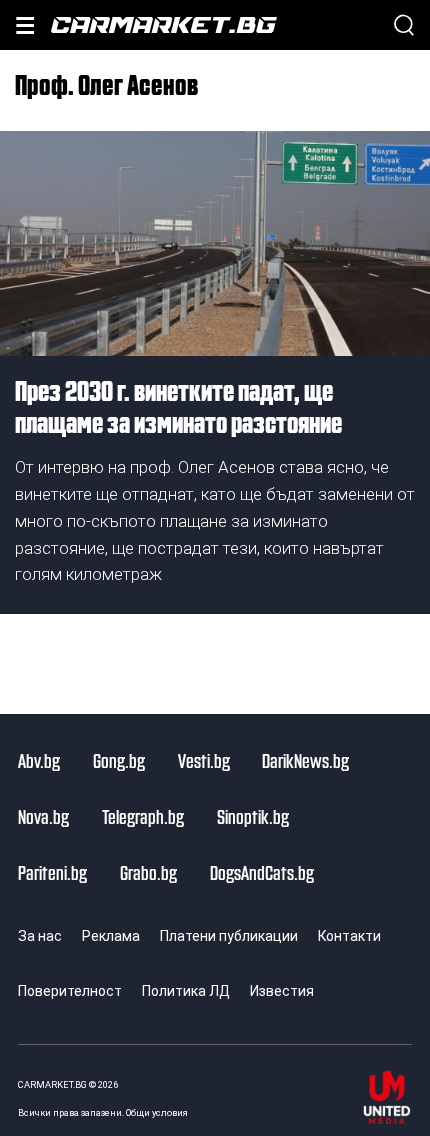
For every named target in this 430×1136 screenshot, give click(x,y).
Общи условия (157, 1112)
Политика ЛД (186, 991)
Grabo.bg (148, 872)
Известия (282, 991)
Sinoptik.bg (253, 816)
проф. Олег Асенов (106, 83)
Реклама (111, 936)
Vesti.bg (204, 760)
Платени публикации (229, 936)
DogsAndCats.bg (262, 872)
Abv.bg (39, 760)
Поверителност (70, 991)
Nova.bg (43, 816)
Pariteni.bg (52, 872)
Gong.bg (119, 760)
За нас (40, 936)
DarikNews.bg (305, 760)
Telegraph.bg (143, 816)
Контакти (349, 936)
